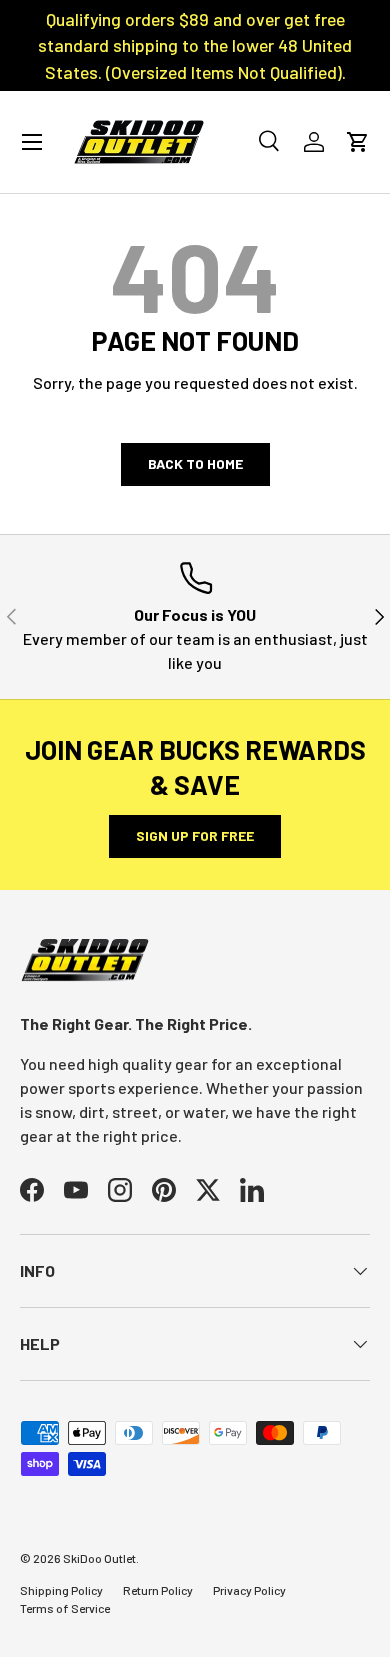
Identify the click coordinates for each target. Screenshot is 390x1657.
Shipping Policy (61, 1590)
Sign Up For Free (195, 835)
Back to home (195, 463)
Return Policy (158, 1590)
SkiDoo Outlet (99, 1558)
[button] (358, 142)
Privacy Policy (249, 1590)
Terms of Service (65, 1608)
